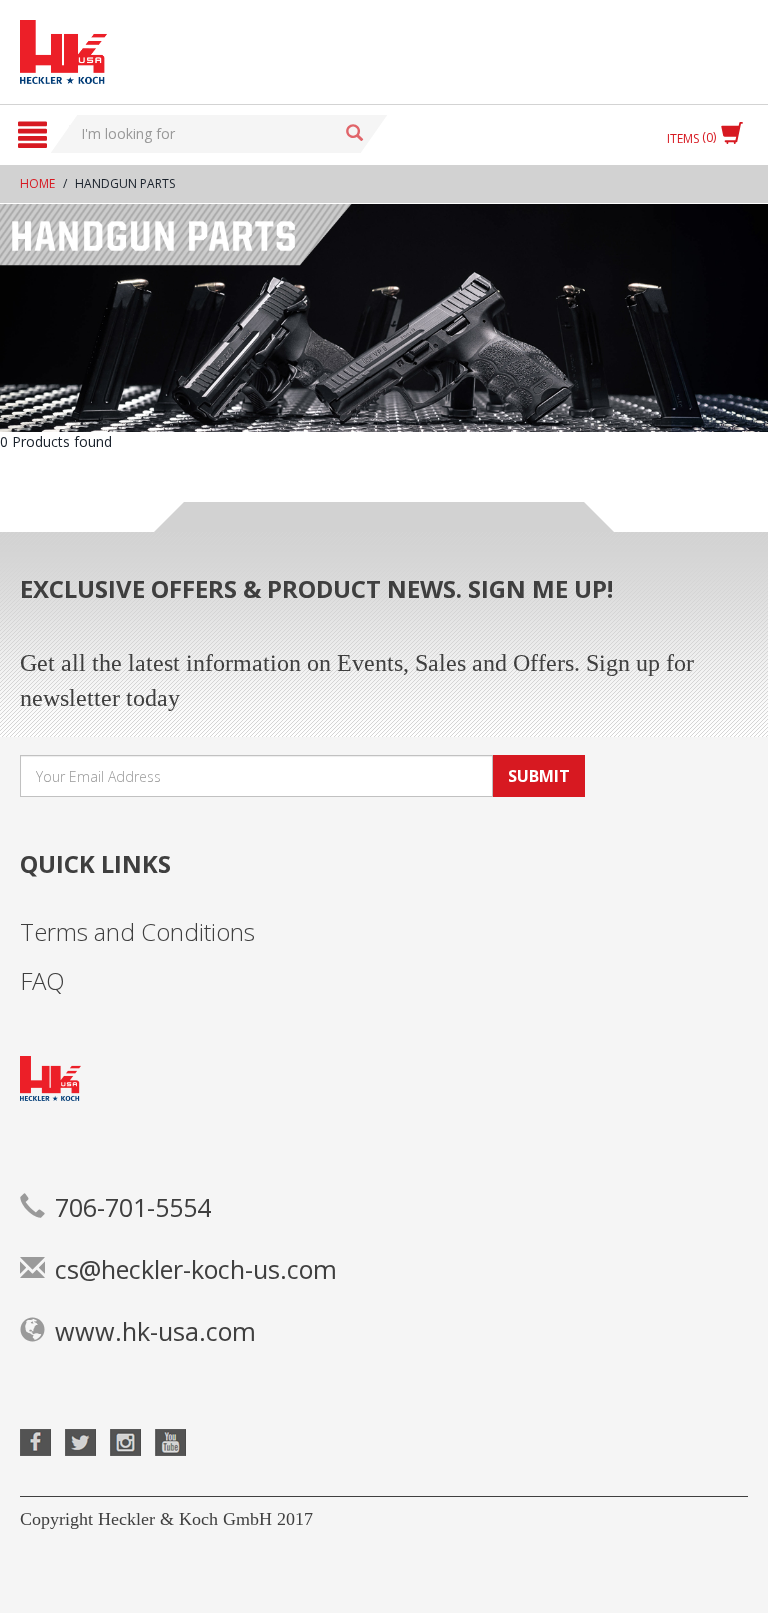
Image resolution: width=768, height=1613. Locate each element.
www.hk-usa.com (155, 1331)
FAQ (42, 980)
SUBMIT (539, 776)
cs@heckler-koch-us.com (196, 1269)
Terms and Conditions (137, 931)
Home (37, 183)
